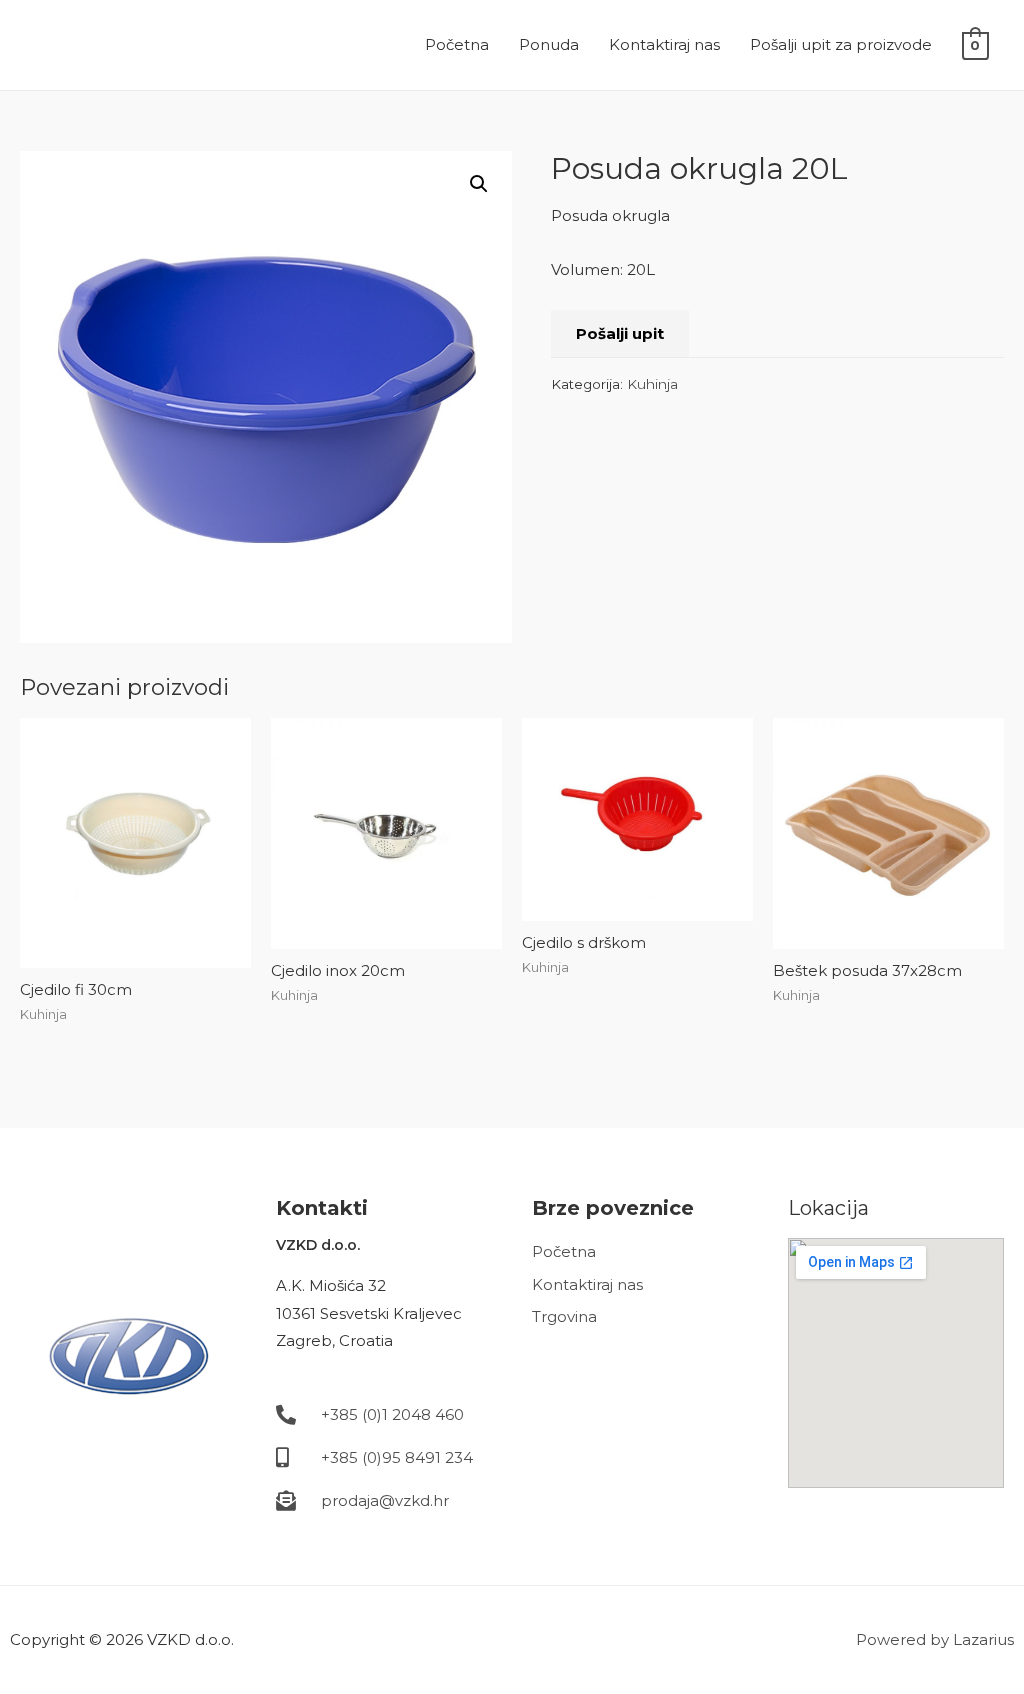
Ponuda (549, 44)
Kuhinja (652, 384)
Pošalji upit (620, 333)
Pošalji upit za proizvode (841, 44)
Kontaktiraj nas (664, 44)
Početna (457, 44)
